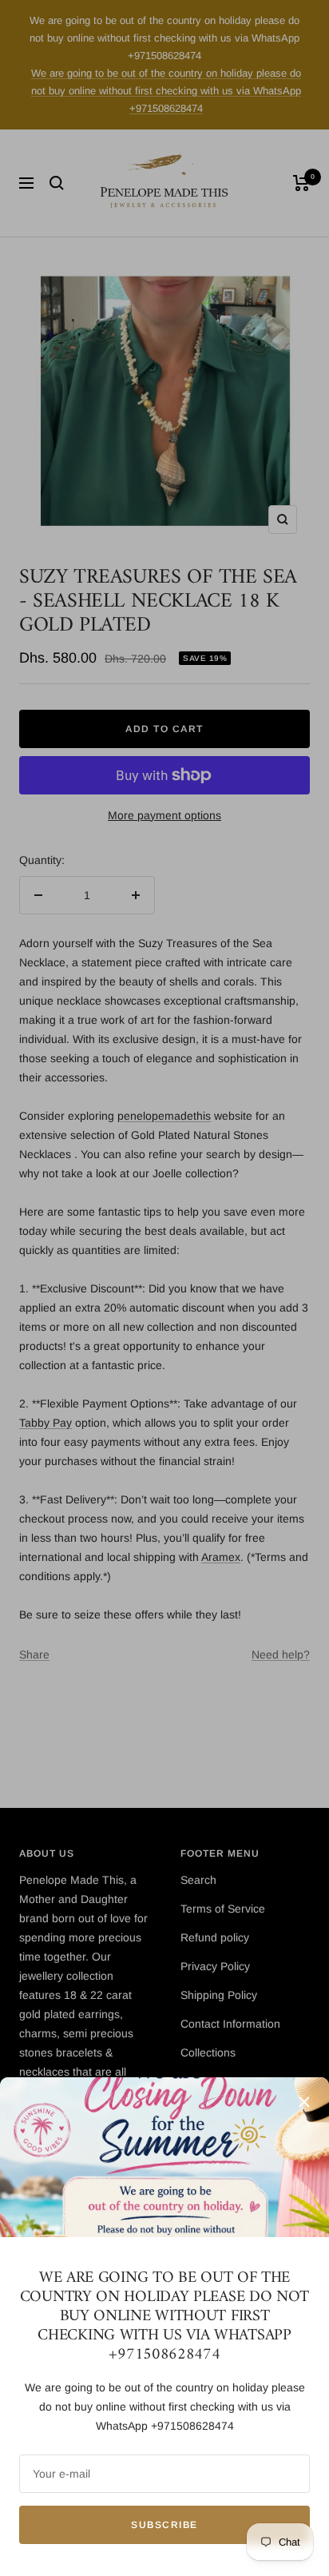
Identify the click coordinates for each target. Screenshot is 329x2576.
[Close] (304, 2102)
